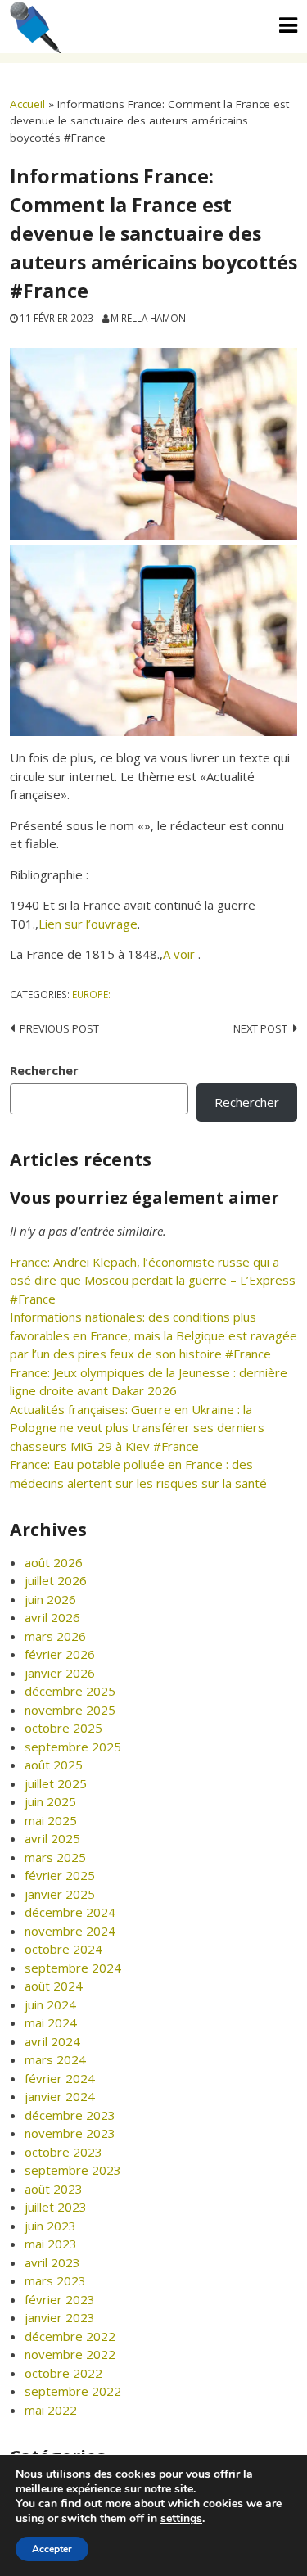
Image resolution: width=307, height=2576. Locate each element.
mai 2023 (51, 2244)
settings (181, 2519)
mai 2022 (51, 2410)
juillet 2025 (56, 1783)
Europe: (91, 994)
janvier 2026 (60, 1673)
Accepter (52, 2549)
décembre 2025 (70, 1691)
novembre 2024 (70, 1931)
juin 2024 (50, 2004)
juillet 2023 (56, 2207)
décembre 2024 (70, 1912)
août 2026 (54, 1562)
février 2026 (60, 1654)
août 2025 (54, 1765)
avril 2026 (52, 1617)
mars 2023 (55, 2280)
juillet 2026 (56, 1580)
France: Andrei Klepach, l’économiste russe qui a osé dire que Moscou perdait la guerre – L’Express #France (153, 1280)
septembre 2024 (73, 1968)
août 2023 (54, 2189)
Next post (260, 1028)
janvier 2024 (60, 2096)
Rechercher (44, 1070)
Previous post (59, 1028)
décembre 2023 (70, 2115)
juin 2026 (50, 1599)
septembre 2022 (73, 2391)
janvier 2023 (60, 2317)
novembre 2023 (70, 2133)
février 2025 (60, 1875)
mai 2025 (51, 1820)
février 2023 (60, 2299)
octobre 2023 (63, 2152)
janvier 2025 (60, 1894)
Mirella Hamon (148, 318)
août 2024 (54, 1986)
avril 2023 (52, 2262)
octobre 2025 (63, 1728)
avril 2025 (52, 1838)
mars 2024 (55, 2059)
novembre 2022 (70, 2354)
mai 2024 (51, 2022)
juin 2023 (50, 2226)
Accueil (27, 104)
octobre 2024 (63, 1949)
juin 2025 (50, 1801)
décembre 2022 (70, 2336)
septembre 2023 (73, 2170)
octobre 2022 (63, 2373)
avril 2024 (52, 2041)
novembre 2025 (70, 1710)
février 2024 (60, 2078)
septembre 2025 (73, 1747)
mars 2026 (55, 1636)
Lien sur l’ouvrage (88, 924)
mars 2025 (55, 1857)
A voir (181, 954)
